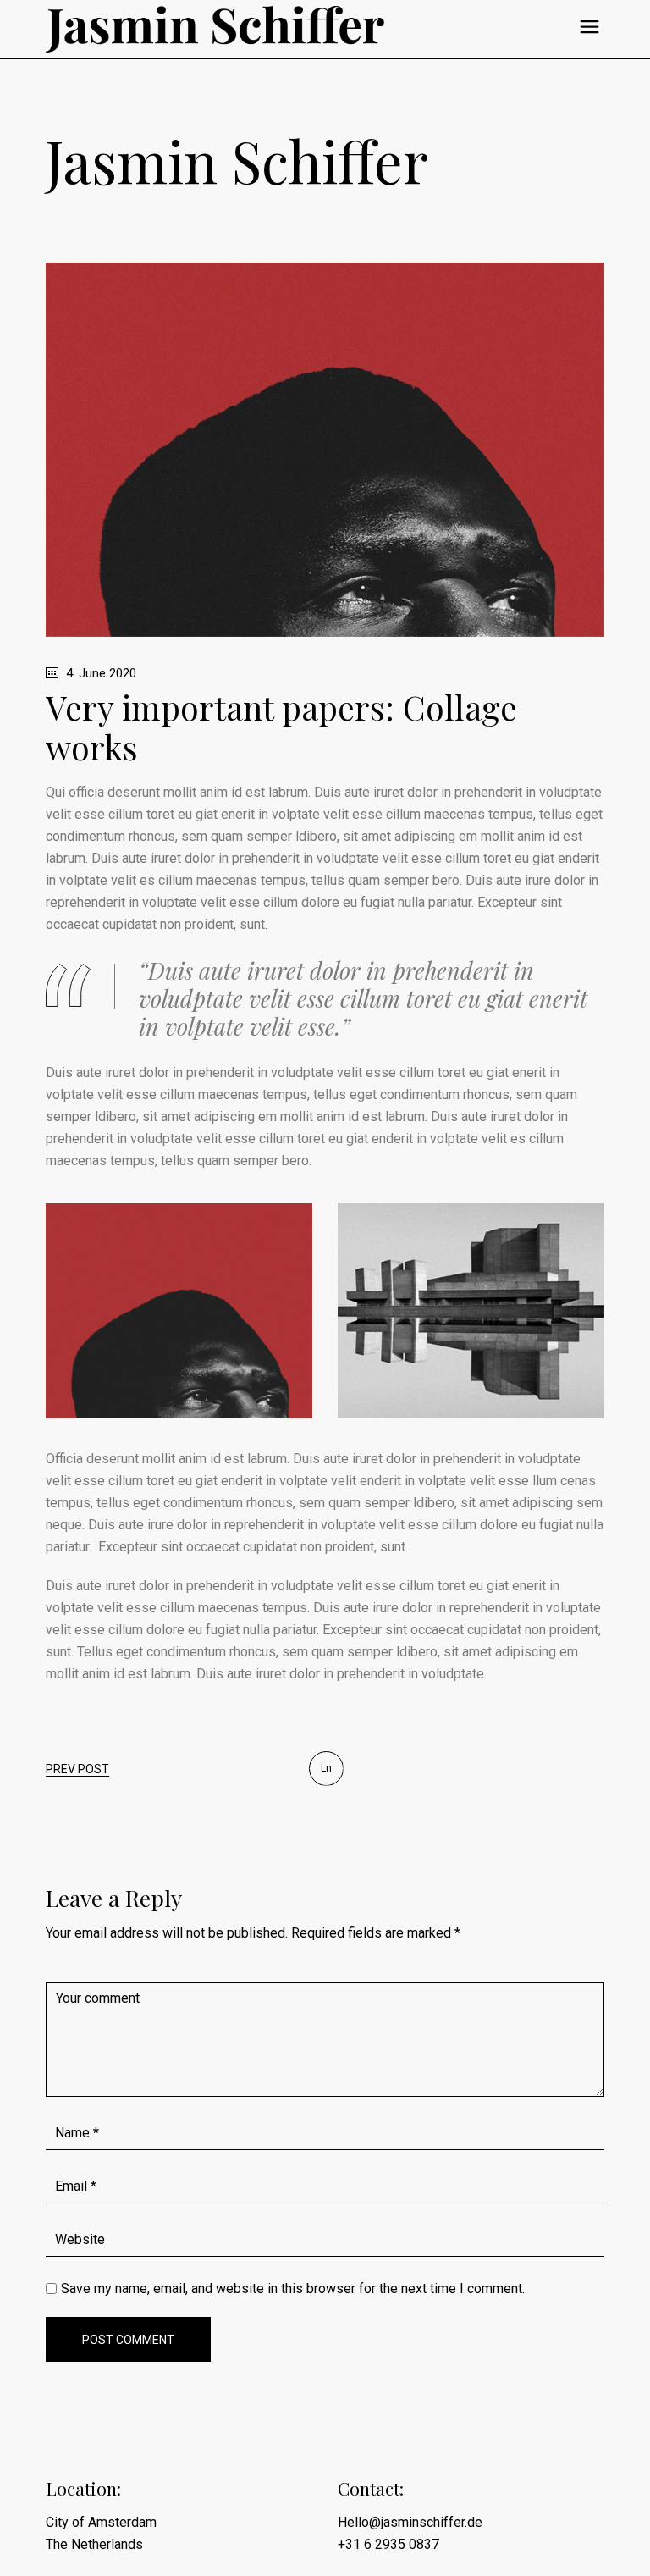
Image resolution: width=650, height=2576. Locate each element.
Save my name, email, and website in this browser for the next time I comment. (293, 2289)
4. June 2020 (99, 673)
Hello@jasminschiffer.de (410, 2522)
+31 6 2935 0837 (388, 2544)
